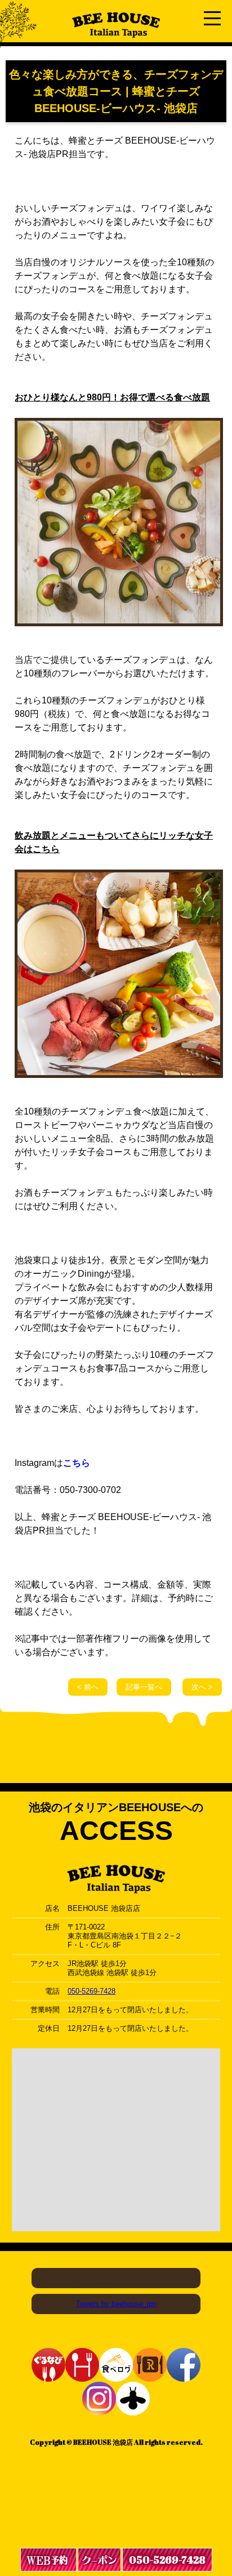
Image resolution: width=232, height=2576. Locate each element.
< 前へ (88, 1687)
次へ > (202, 1687)
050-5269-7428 (92, 1991)
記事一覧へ (144, 1687)
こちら (77, 1463)
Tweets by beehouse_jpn (116, 2304)
